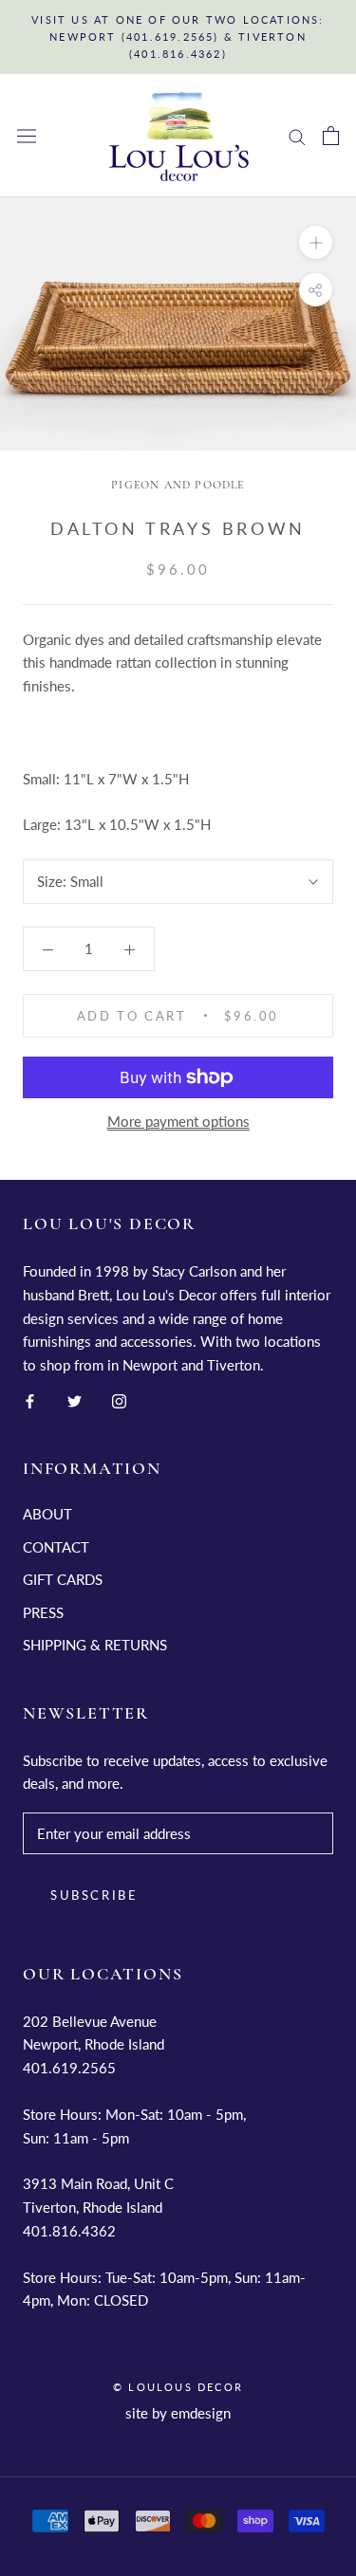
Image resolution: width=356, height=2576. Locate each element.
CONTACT (56, 1547)
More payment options (178, 1121)
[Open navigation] (27, 136)
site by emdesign (178, 2413)
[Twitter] (75, 1399)
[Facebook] (30, 1399)
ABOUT (47, 1514)
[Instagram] (119, 1399)
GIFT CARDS (63, 1579)
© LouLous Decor (178, 2387)
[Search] (297, 136)
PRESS (43, 1612)
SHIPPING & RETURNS (95, 1645)
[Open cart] (331, 136)
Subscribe (94, 1895)
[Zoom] (316, 242)
